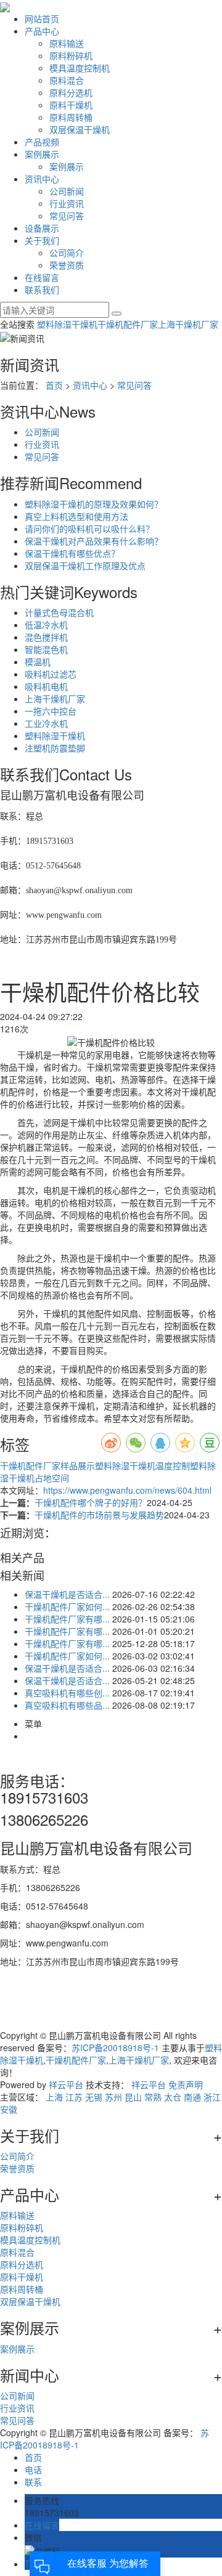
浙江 (212, 2097)
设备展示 (42, 228)
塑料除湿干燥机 (67, 324)
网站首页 (42, 18)
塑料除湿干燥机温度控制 (142, 1465)
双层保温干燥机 (80, 129)
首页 (54, 385)
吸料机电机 (46, 686)
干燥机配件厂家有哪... (67, 1619)
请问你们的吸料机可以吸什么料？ (89, 529)
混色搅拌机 (46, 637)
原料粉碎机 (71, 55)
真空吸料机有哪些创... (67, 1693)
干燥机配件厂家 (128, 324)
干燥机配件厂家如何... (67, 1606)
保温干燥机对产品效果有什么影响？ (94, 541)
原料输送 (67, 43)
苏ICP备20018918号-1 (115, 2047)
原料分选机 (71, 92)
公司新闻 (67, 191)
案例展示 (42, 154)
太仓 (173, 2097)
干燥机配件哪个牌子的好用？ (91, 1502)
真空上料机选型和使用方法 (76, 516)
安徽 (9, 2109)
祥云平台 (66, 2084)
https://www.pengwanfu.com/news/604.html (127, 1490)
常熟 (153, 2097)
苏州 (113, 2097)
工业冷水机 (46, 723)
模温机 (38, 662)
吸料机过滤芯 (51, 674)
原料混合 (67, 80)
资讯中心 (42, 179)
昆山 (133, 2097)
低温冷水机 (46, 625)
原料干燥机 (71, 105)
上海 (54, 2097)
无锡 (94, 2097)
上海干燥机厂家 (188, 324)
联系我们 (42, 290)
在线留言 (42, 277)
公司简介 (67, 253)
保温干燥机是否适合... (67, 1594)
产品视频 (42, 142)
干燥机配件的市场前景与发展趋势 (99, 1515)
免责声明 (186, 2084)
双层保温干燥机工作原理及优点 (85, 565)
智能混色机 (46, 649)
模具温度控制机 (80, 68)
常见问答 (67, 216)
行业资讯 (67, 203)
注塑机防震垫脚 (55, 748)
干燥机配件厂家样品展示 (47, 1465)
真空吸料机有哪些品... (67, 1705)
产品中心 (42, 31)
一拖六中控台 (51, 711)
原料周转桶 (71, 117)
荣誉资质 (67, 265)
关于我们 (42, 240)
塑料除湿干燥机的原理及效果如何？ (94, 504)
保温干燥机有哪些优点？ (72, 553)
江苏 (74, 2097)
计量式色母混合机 (59, 612)
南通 (192, 2097)
